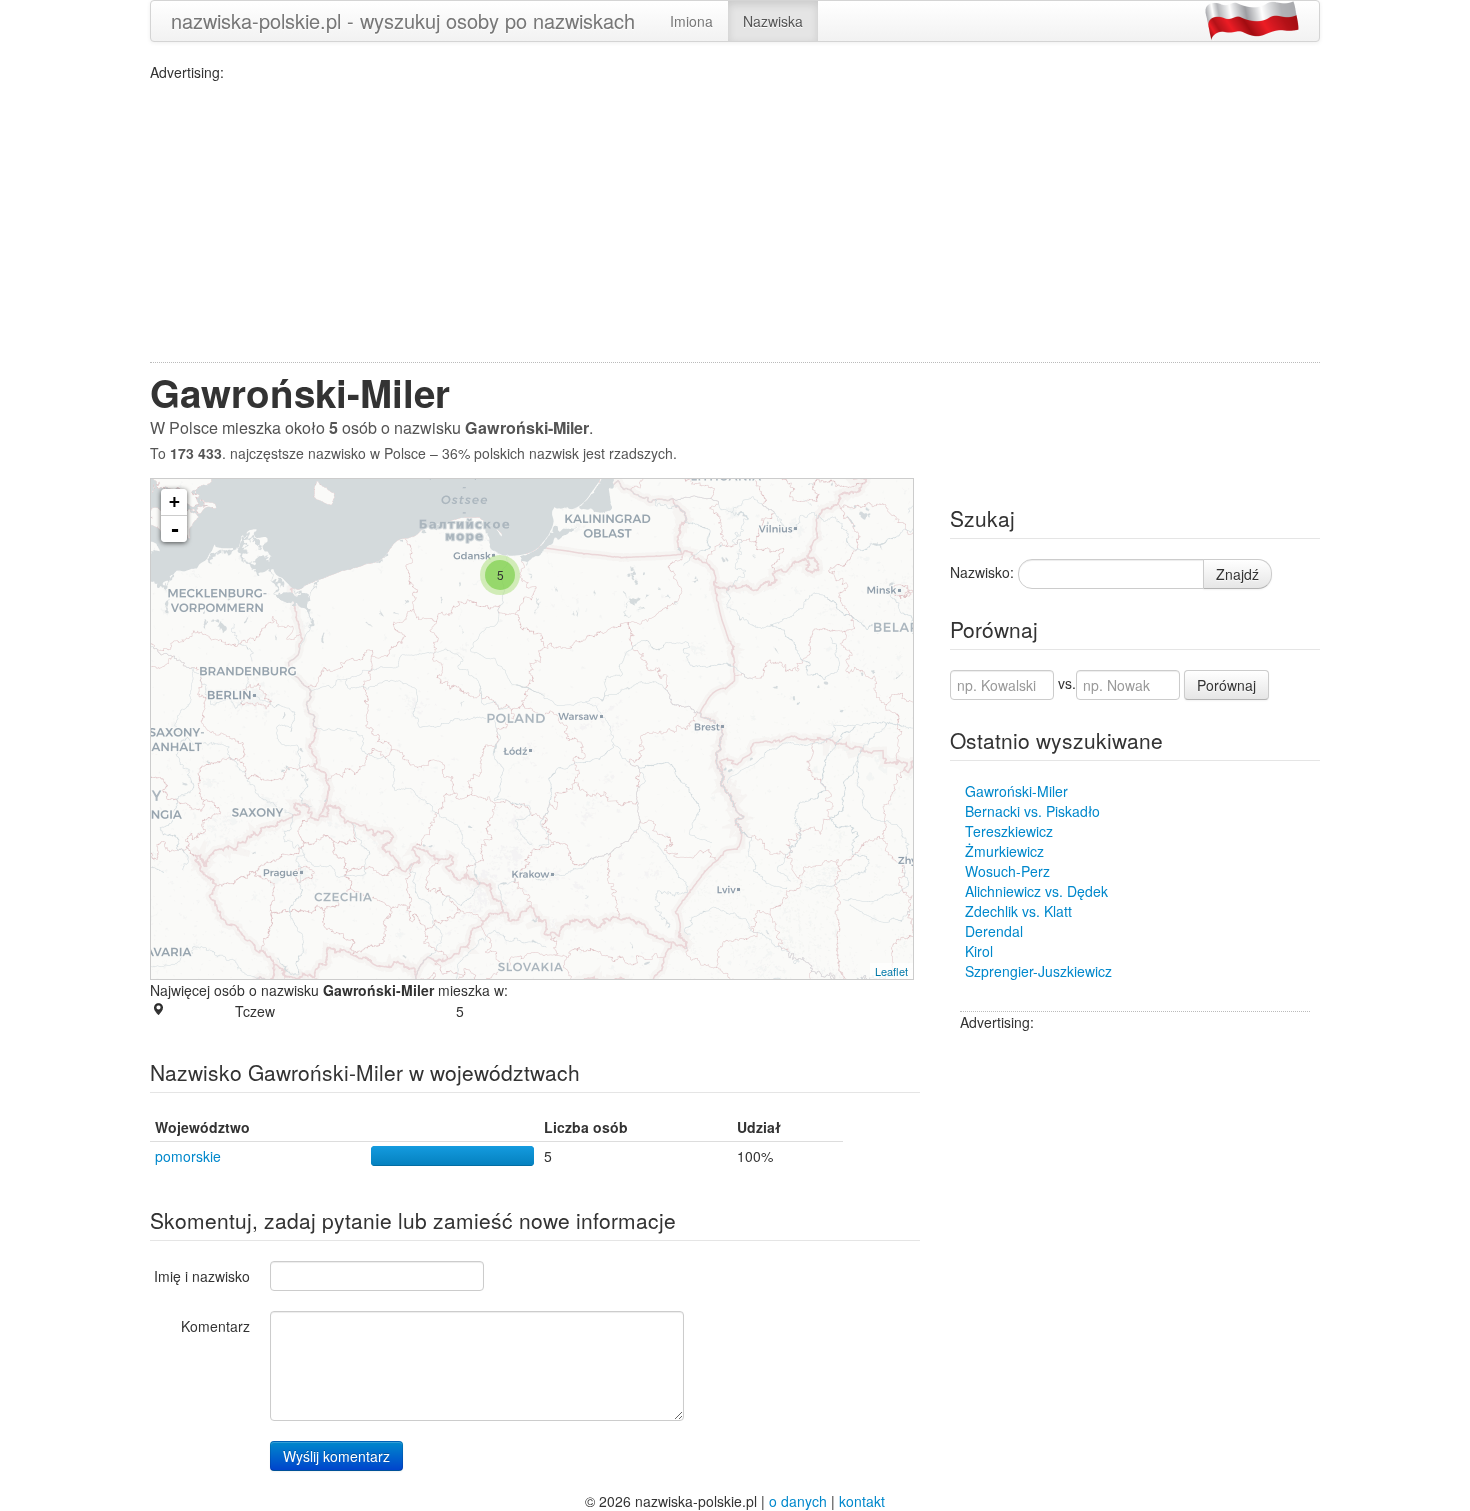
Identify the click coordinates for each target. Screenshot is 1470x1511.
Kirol (979, 951)
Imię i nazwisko (202, 1276)
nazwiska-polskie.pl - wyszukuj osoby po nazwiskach (403, 20)
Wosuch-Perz (1007, 871)
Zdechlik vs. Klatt (1018, 911)
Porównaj (1226, 685)
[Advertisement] (735, 222)
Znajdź (1237, 574)
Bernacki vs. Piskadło (1032, 811)
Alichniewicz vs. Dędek (1036, 891)
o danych (798, 1501)
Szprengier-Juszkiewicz (1038, 971)
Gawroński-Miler (1016, 791)
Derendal (994, 931)
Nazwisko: (982, 572)
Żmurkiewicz (1004, 851)
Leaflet (891, 971)
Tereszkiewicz (1009, 831)
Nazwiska (773, 21)
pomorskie (188, 1156)
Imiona (691, 21)
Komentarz (215, 1326)
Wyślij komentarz (336, 1456)
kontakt (862, 1501)
